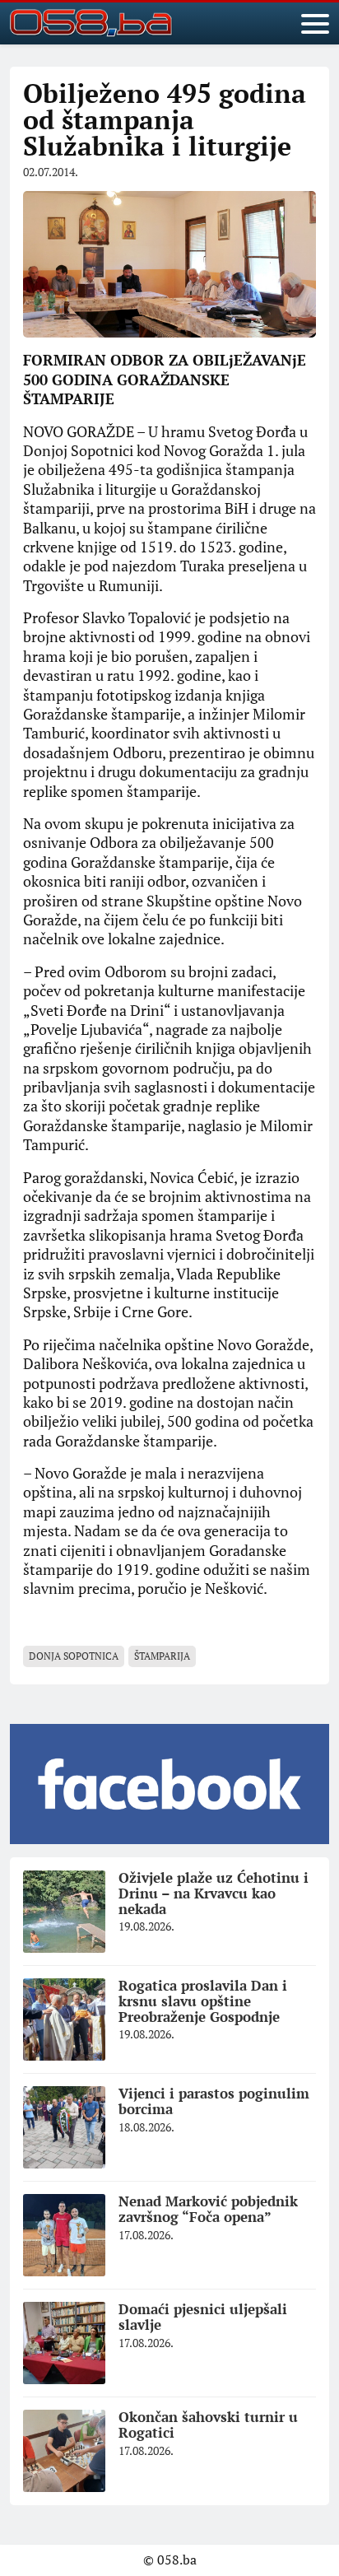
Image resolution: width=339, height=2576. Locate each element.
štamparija (162, 1656)
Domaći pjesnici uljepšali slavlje (203, 2317)
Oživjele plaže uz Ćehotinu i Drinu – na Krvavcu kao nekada (214, 1893)
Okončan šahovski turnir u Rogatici (208, 2425)
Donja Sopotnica (74, 1656)
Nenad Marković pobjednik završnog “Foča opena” (208, 2209)
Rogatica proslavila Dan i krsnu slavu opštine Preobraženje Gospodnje (203, 2001)
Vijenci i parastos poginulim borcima (214, 2101)
